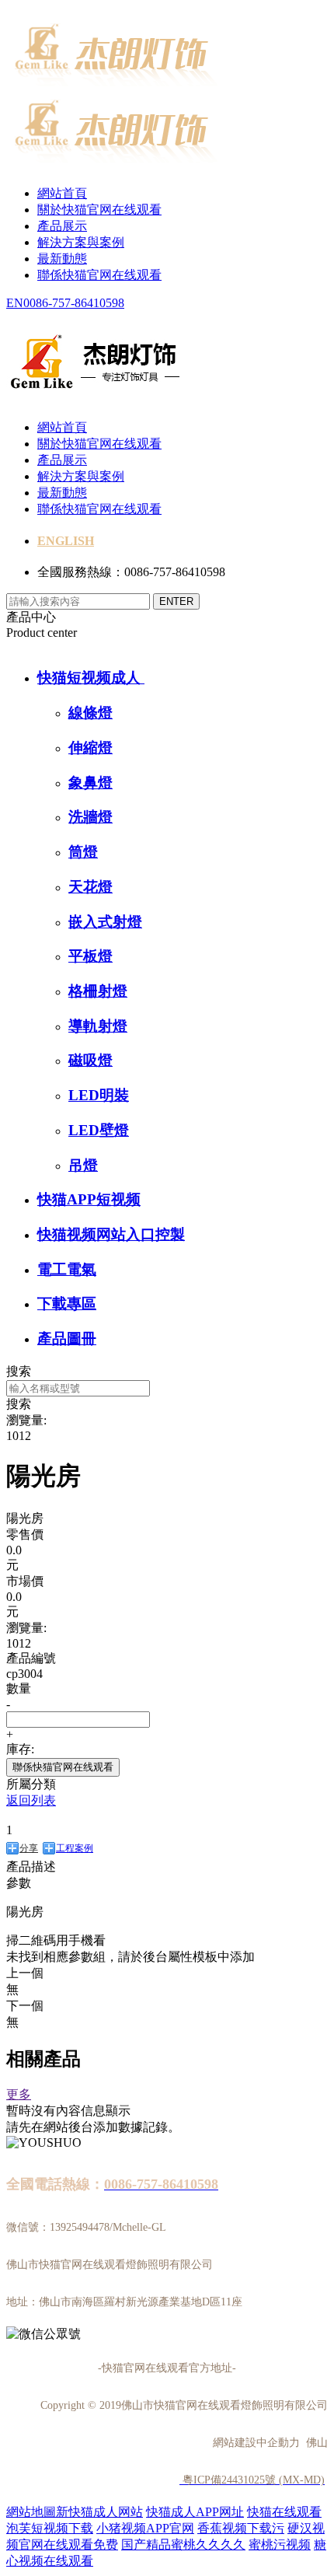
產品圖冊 (67, 1339)
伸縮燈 (90, 748)
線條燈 (90, 713)
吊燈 (83, 1165)
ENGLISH (66, 541)
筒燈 (83, 852)
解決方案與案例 (81, 242)
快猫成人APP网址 (195, 2512)
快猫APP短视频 (89, 1199)
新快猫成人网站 (99, 2512)
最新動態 (62, 259)
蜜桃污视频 (280, 2545)
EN (15, 303)
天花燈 (90, 887)
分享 (29, 1848)
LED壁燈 (99, 1130)
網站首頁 (62, 193)
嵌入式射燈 (105, 922)
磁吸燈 (90, 1060)
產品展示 (62, 226)
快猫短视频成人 (91, 678)
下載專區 (67, 1304)
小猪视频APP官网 (145, 2528)
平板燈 (90, 956)
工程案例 (75, 1848)
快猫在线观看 (284, 2512)
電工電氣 (67, 1269)
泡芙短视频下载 (50, 2528)
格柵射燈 (98, 991)
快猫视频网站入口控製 (111, 1234)
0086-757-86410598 (74, 303)
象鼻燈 (90, 783)
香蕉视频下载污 (241, 2528)
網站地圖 (31, 2512)
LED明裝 (99, 1095)
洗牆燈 (90, 817)
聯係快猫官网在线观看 (99, 275)
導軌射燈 (98, 1026)
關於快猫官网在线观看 (99, 210)
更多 (19, 2094)
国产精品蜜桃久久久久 (183, 2545)
